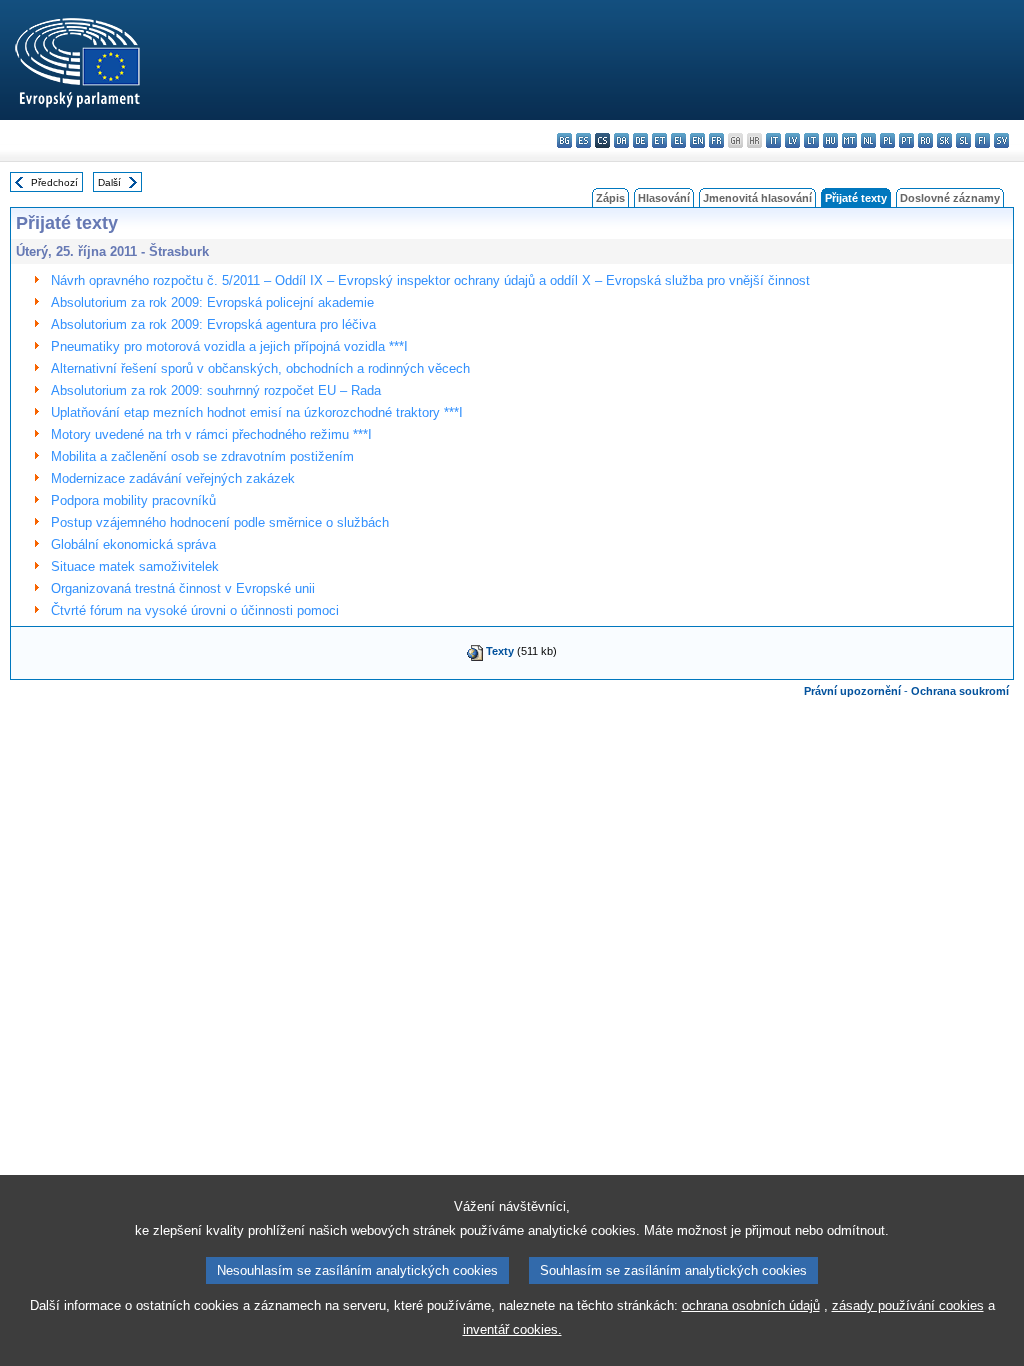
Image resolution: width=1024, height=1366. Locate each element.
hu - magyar (830, 140)
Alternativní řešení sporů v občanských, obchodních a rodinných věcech (260, 368)
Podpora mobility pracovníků (133, 500)
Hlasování (664, 198)
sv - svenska (1001, 140)
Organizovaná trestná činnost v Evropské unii (183, 588)
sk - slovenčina (944, 140)
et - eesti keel (659, 140)
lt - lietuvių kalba (811, 140)
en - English (697, 140)
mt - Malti (849, 140)
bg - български (564, 140)
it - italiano (773, 140)
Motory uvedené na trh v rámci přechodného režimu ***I (211, 434)
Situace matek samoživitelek (135, 566)
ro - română (925, 140)
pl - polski (887, 140)
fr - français (716, 140)
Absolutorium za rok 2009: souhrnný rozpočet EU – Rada (216, 390)
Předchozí (54, 182)
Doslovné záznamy (950, 198)
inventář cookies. (512, 1329)
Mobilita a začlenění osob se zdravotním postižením (202, 456)
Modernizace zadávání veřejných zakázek (173, 478)
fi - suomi (982, 140)
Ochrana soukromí (960, 691)
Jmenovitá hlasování (757, 198)
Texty (500, 651)
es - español (583, 140)
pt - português (906, 140)
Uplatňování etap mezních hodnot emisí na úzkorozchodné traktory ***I (257, 412)
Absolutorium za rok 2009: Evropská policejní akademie (212, 302)
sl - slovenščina (963, 140)
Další (109, 182)
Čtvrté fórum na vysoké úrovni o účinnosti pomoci (195, 610)
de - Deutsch (640, 140)
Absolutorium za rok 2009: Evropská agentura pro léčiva (213, 324)
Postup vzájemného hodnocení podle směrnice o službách (220, 522)
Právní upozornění (852, 691)
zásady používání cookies (908, 1305)
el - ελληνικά (678, 140)
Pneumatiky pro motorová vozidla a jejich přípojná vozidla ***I (229, 346)
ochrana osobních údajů (751, 1305)
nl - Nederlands (868, 140)
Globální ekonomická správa (133, 544)
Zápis (610, 198)
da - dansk (621, 140)
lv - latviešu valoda (792, 140)
